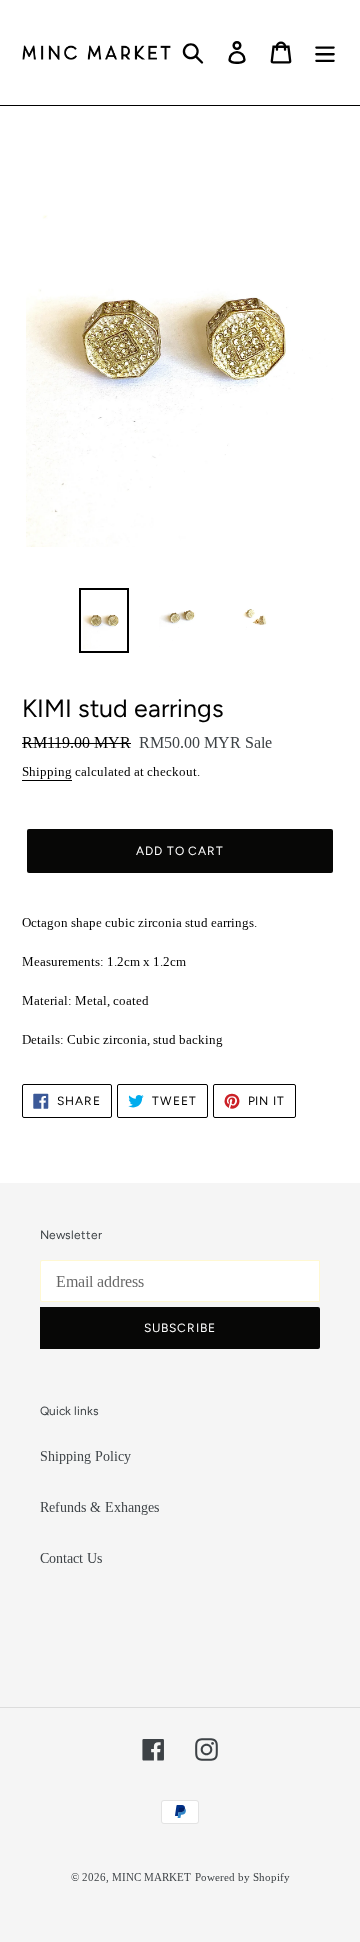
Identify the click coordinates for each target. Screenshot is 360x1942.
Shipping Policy (85, 1456)
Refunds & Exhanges (99, 1507)
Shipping (47, 771)
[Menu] (325, 52)
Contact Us (71, 1558)
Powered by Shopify (242, 1877)
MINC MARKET (151, 1877)
